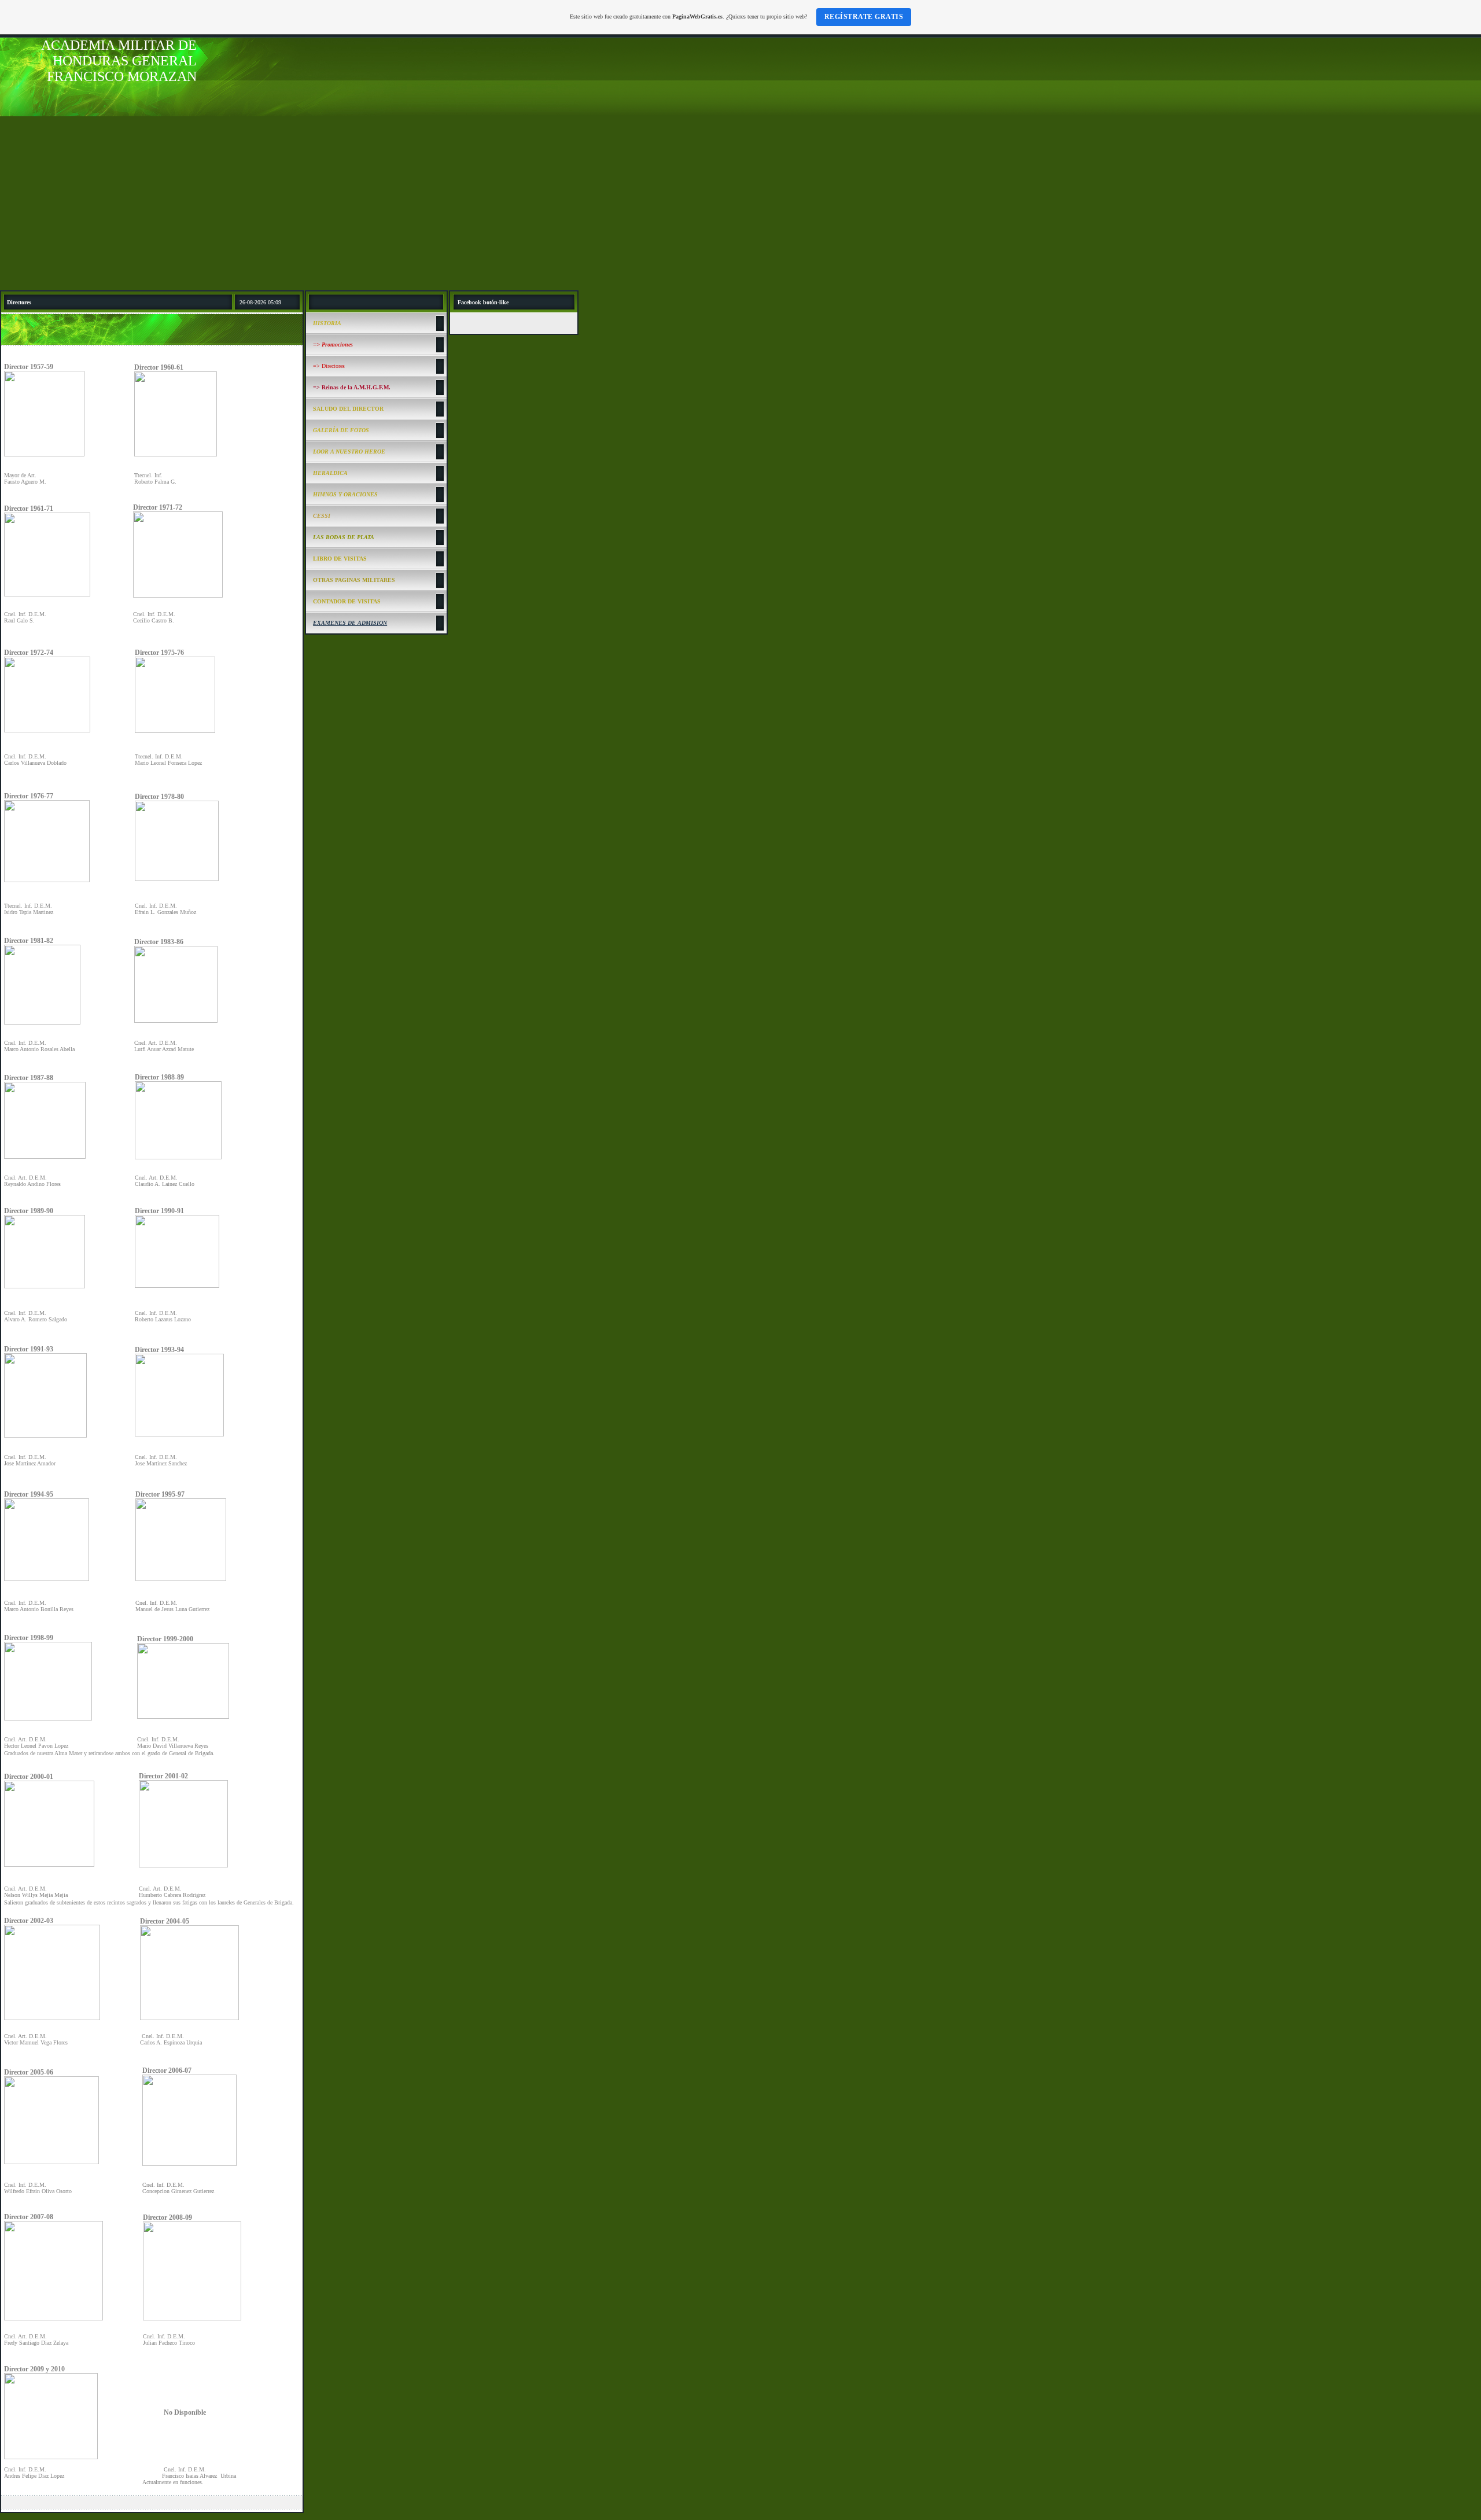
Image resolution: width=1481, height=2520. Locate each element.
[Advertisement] (740, 203)
